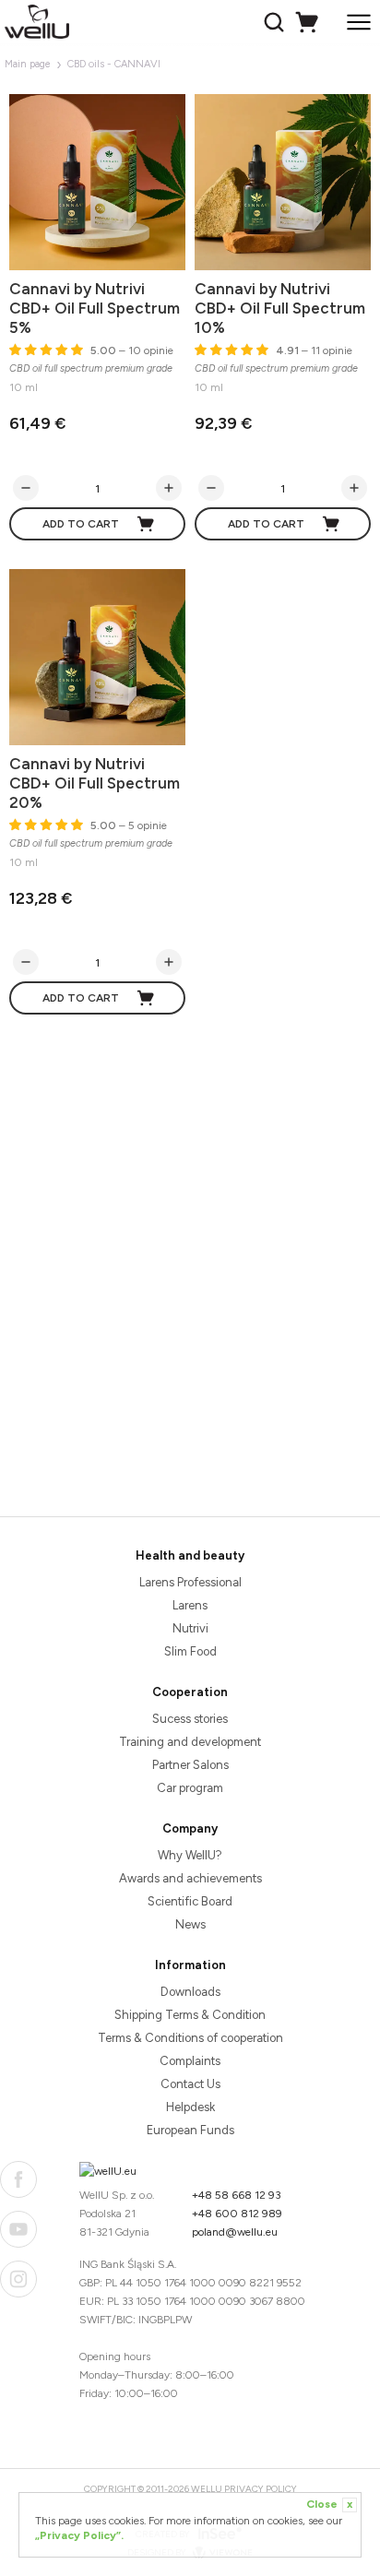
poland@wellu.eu (235, 2232)
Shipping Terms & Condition (190, 2015)
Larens (190, 1605)
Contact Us (190, 2084)
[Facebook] (18, 2179)
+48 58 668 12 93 (237, 2195)
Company (190, 1828)
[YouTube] (18, 2229)
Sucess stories (190, 1719)
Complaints (190, 2061)
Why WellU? (190, 1855)
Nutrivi (190, 1628)
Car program (190, 1788)
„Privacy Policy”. (79, 2535)
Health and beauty (190, 1555)
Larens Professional (190, 1582)
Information (190, 1965)
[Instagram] (18, 2279)
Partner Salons (190, 1765)
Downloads (190, 1992)
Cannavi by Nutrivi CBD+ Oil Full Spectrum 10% (280, 308)
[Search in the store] (276, 22)
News (190, 1924)
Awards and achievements (190, 1878)
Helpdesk (190, 2107)
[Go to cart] (309, 22)
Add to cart (81, 524)
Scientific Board (190, 1901)
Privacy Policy (261, 2489)
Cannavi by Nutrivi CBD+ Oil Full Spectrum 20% (95, 783)
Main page (28, 64)
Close (329, 2504)
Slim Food (190, 1651)
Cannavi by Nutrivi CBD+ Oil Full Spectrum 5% (95, 308)
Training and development (190, 1742)
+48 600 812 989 (237, 2214)
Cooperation (190, 1692)
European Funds (190, 2130)
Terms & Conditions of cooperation (190, 2038)
